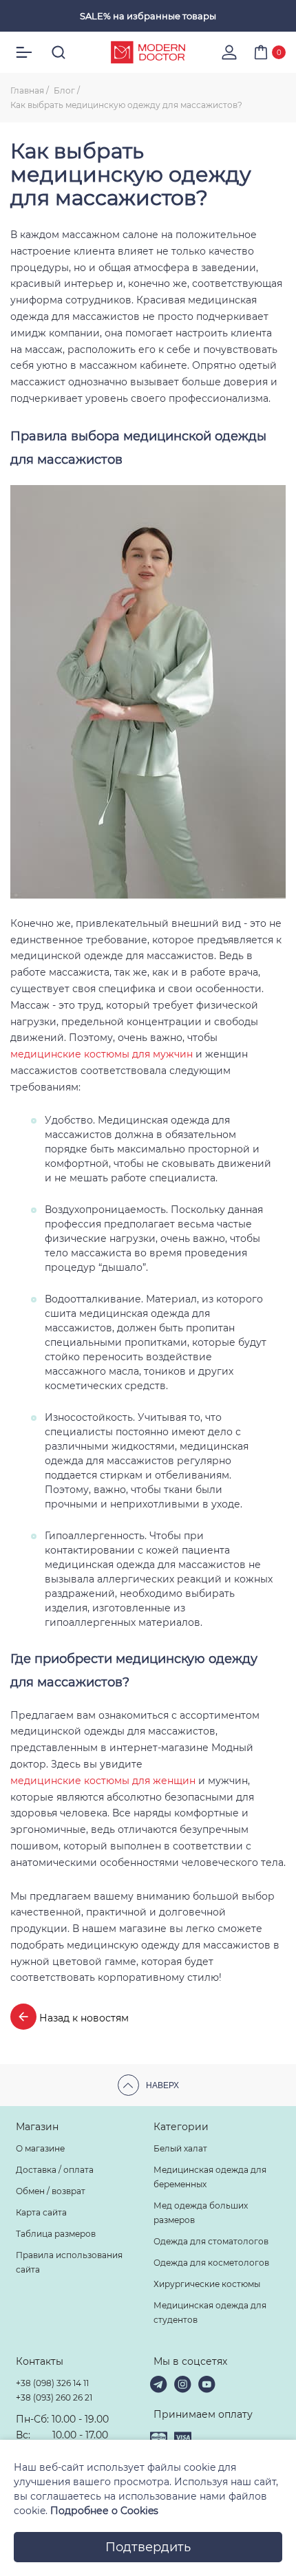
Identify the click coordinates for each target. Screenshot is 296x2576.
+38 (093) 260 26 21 (54, 2397)
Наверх (162, 2085)
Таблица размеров (56, 2234)
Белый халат (180, 2148)
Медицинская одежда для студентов (210, 2312)
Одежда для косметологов (211, 2263)
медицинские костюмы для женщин (103, 1781)
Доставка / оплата (55, 2170)
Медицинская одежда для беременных (210, 2177)
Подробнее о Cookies (104, 2511)
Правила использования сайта (69, 2262)
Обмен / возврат (51, 2191)
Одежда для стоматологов (211, 2241)
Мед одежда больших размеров (201, 2213)
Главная (27, 90)
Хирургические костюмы (207, 2284)
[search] (59, 52)
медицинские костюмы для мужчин (102, 1054)
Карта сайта (41, 2212)
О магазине (40, 2148)
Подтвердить (148, 2547)
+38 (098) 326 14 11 (52, 2383)
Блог (64, 90)
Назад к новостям (83, 2018)
